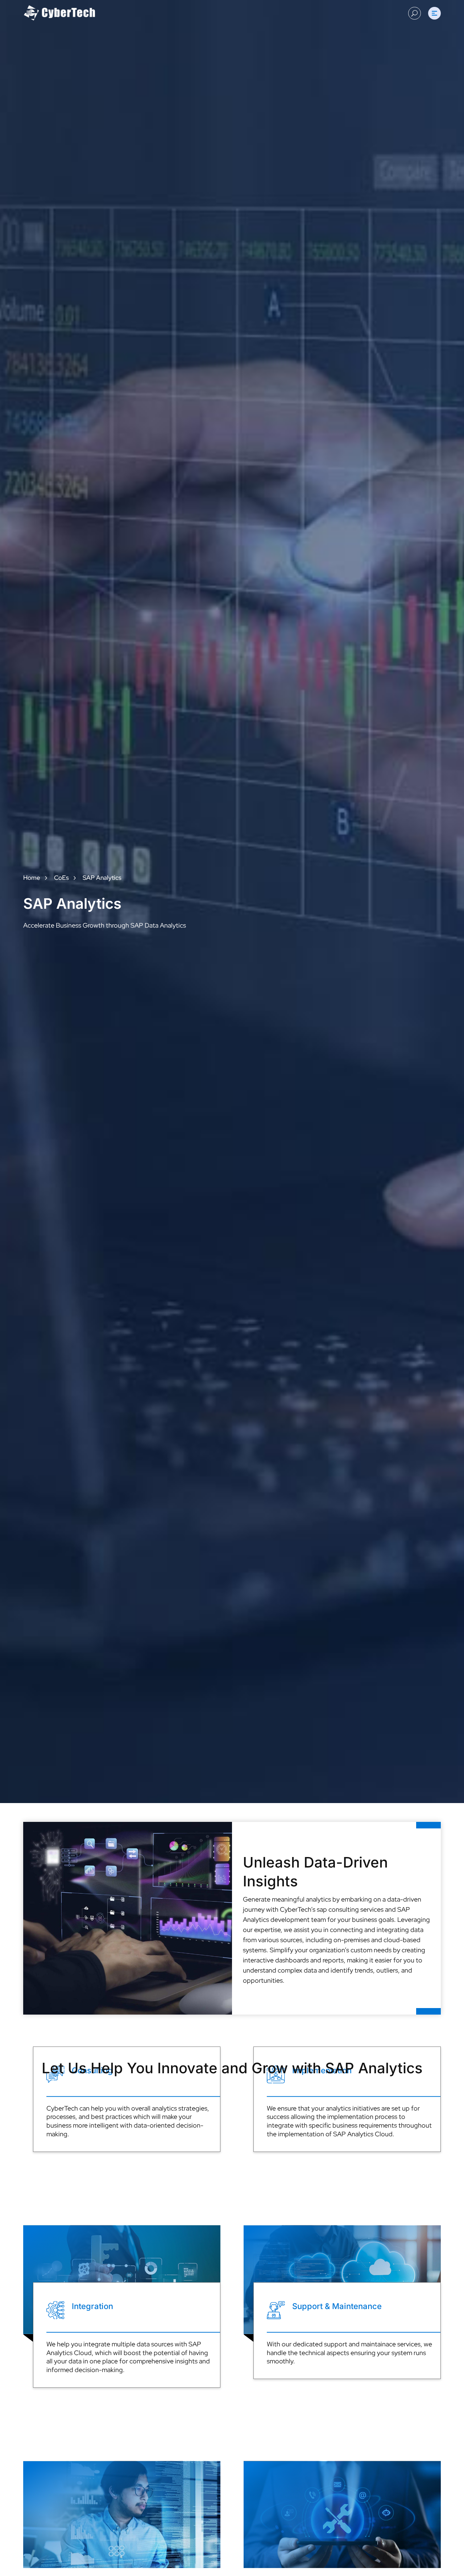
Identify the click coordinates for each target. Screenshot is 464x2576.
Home (32, 878)
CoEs (61, 878)
